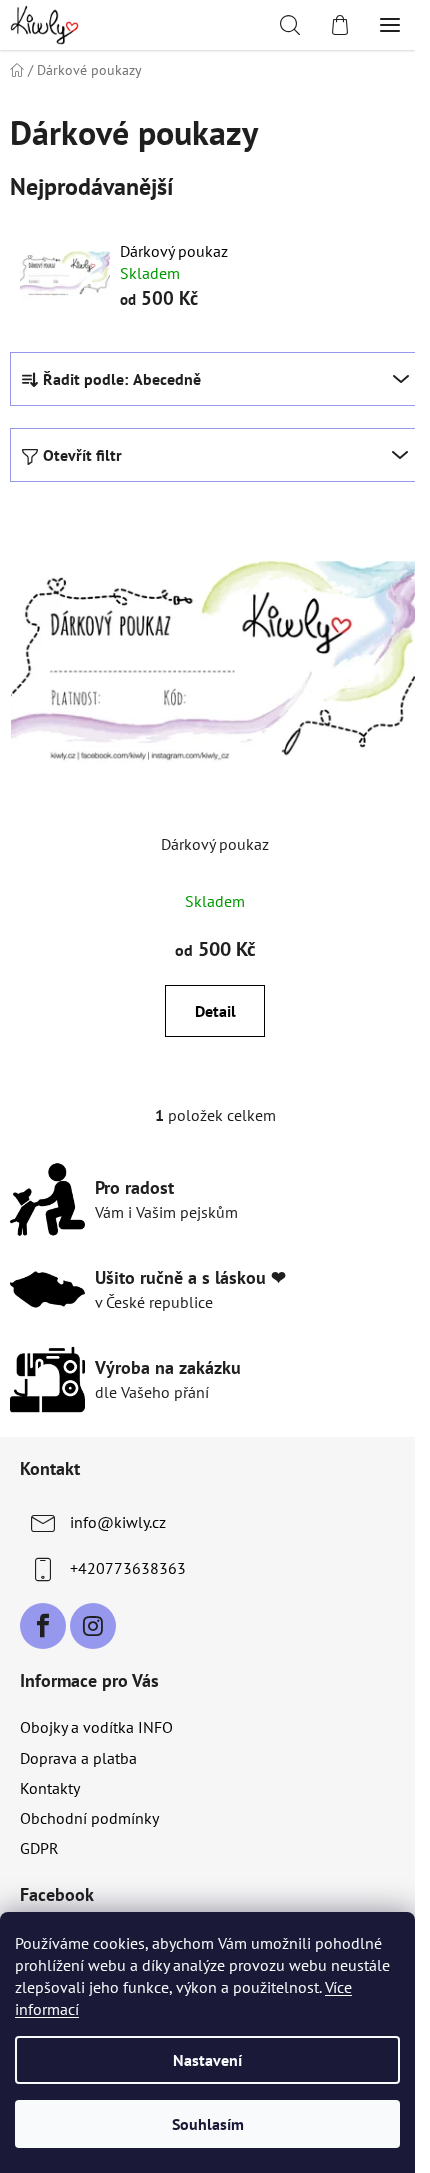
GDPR (39, 1848)
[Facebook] (43, 1626)
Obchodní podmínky (89, 1818)
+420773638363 (128, 1568)
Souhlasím (208, 2124)
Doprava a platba (78, 1758)
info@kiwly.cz (118, 1522)
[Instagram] (93, 1626)
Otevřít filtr (82, 455)
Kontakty (50, 1788)
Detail (215, 1011)
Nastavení (207, 2060)
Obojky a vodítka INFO (96, 1727)
